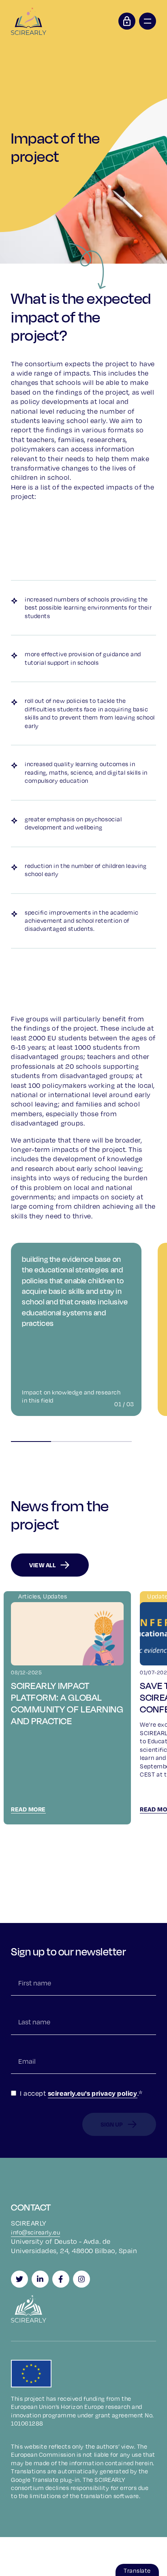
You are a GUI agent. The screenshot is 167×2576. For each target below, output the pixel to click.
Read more (28, 1809)
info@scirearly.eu (35, 2232)
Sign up (112, 2124)
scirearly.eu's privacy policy (93, 2093)
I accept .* (81, 2093)
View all (42, 1565)
